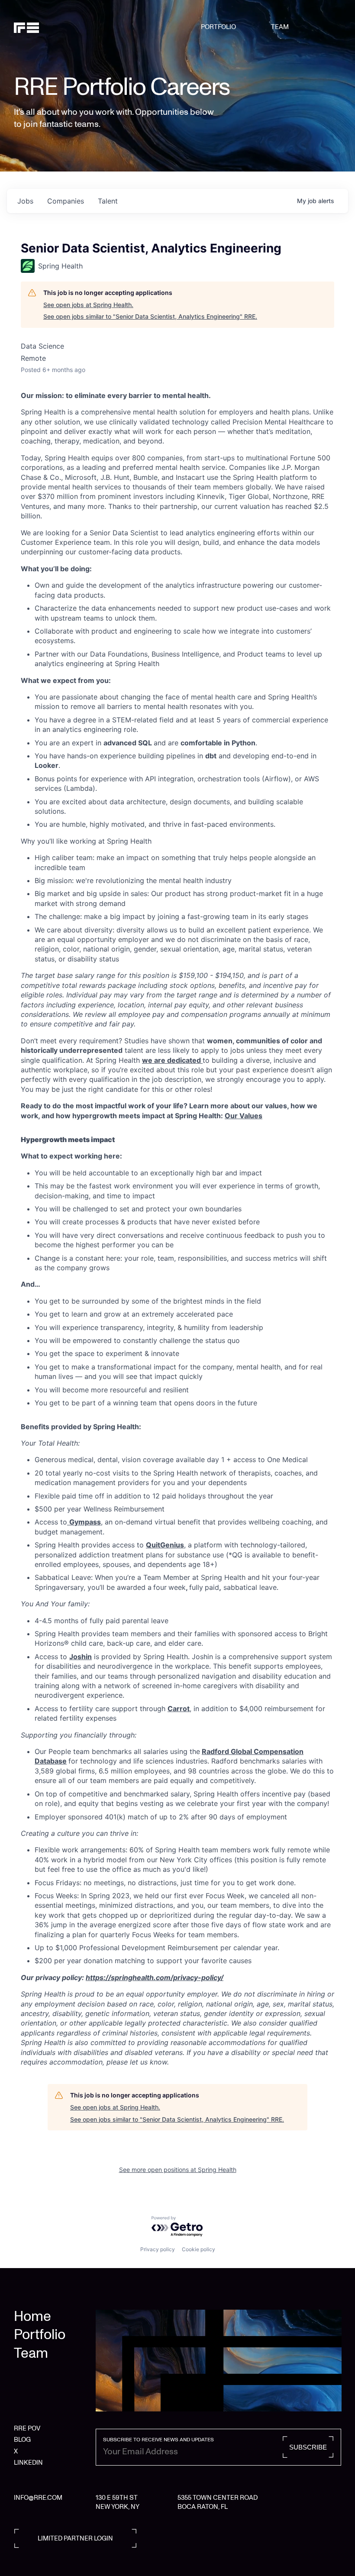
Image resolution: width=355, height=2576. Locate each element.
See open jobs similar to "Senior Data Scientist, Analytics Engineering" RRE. (150, 316)
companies (66, 201)
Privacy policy (158, 2249)
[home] (37, 27)
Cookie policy (198, 2249)
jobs (25, 201)
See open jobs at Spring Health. (88, 305)
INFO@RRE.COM (38, 2498)
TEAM (280, 27)
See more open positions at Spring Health (178, 2170)
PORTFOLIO (218, 27)
